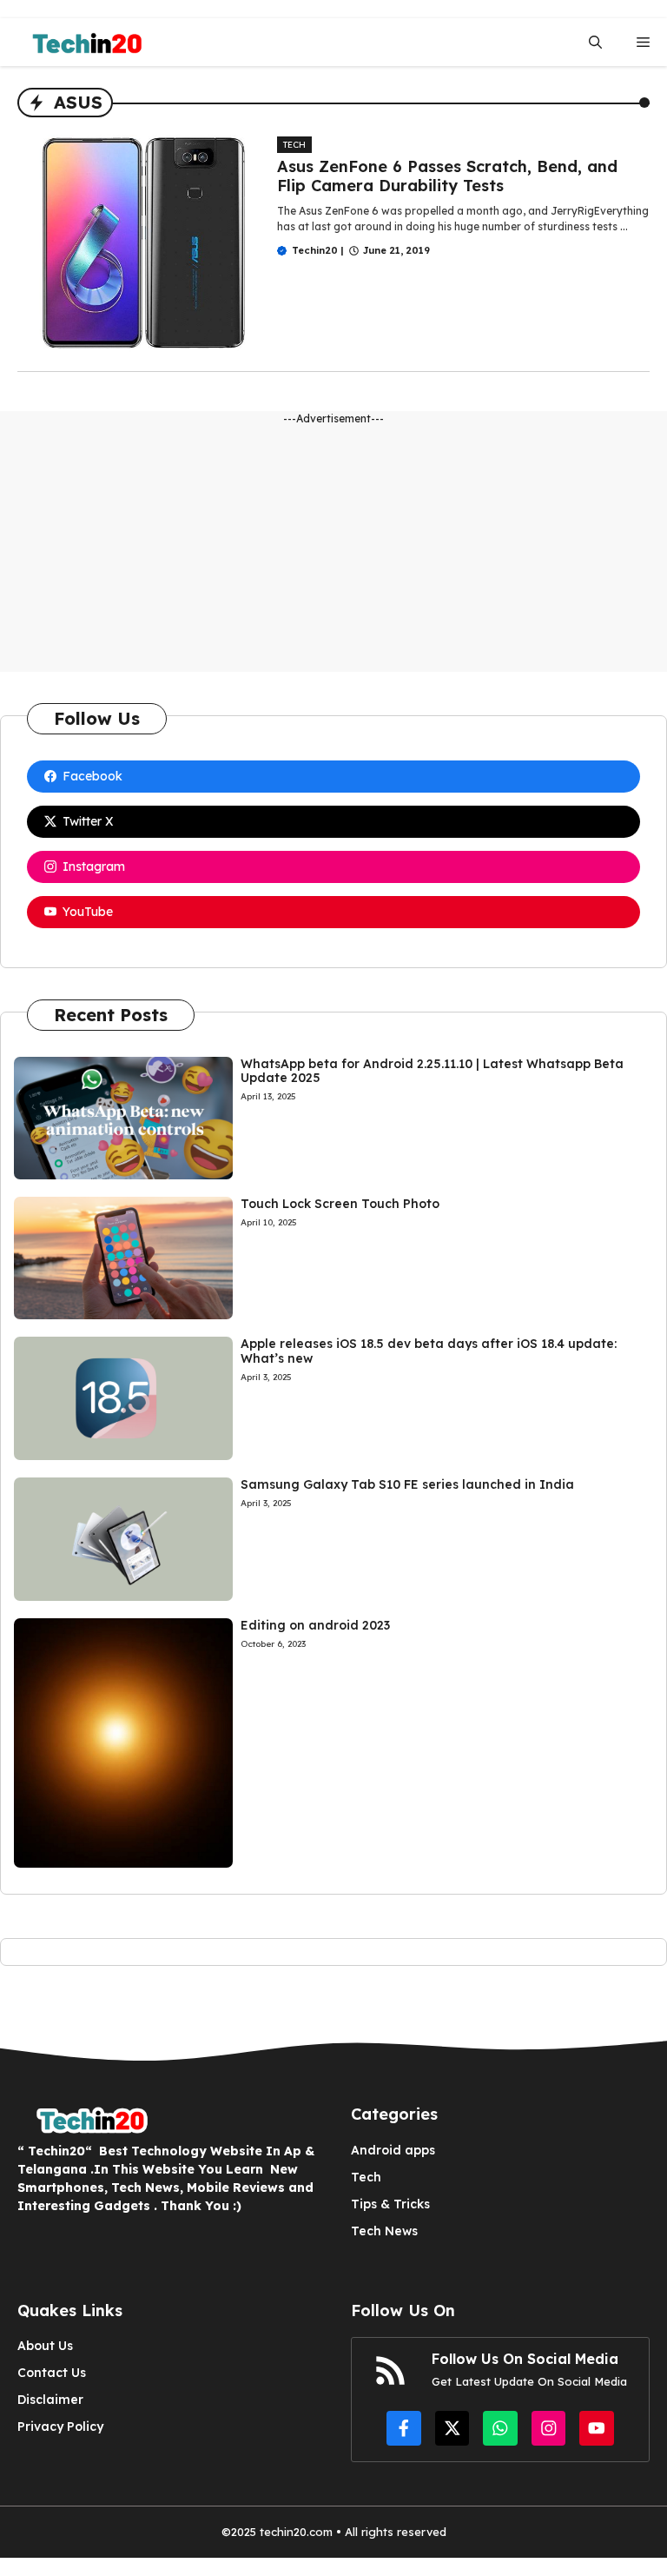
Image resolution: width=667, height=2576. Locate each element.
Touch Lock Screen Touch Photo (340, 1204)
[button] (595, 42)
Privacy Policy (60, 2427)
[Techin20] (82, 42)
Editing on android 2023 (315, 1625)
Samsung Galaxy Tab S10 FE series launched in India (407, 1484)
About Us (45, 2346)
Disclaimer (50, 2400)
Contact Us (52, 2373)
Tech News (384, 2231)
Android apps (393, 2150)
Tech (294, 145)
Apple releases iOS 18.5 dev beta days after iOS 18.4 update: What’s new (429, 1351)
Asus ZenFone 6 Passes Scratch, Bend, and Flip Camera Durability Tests (447, 176)
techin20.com (294, 2532)
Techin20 (315, 250)
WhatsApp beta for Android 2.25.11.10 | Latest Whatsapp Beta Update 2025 (432, 1071)
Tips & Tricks (390, 2204)
